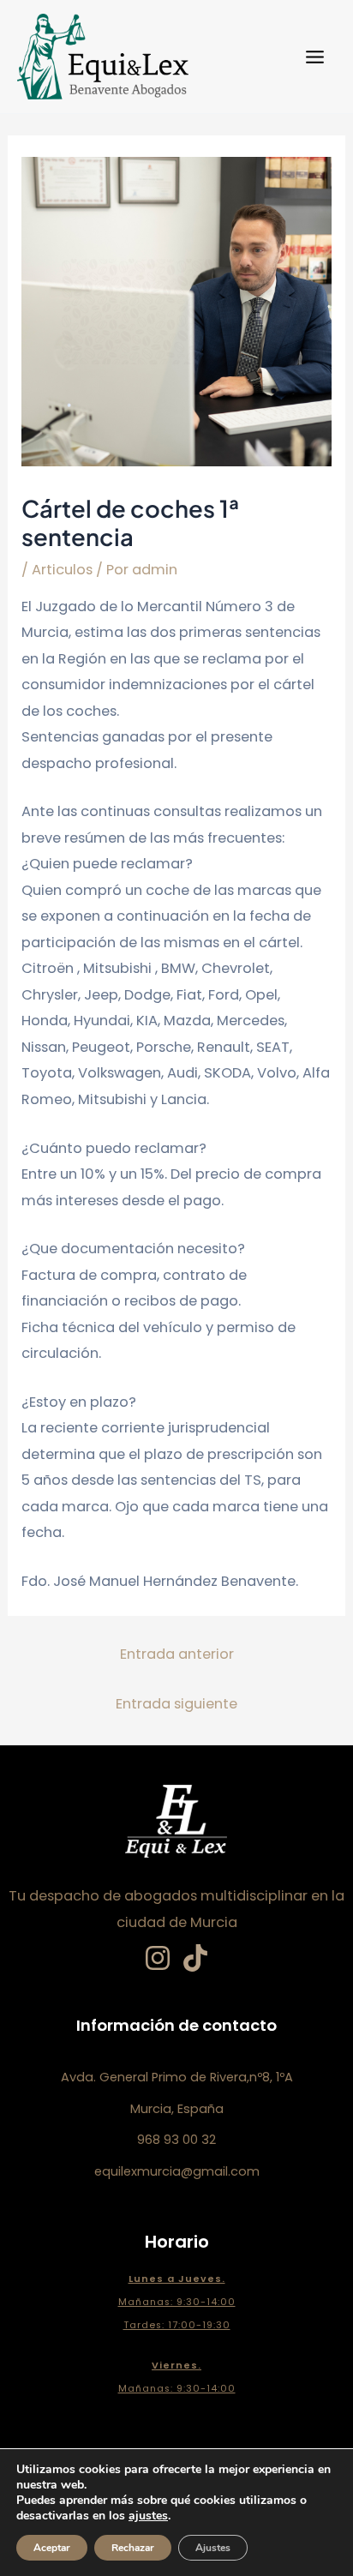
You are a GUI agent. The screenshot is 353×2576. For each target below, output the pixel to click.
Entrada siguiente (176, 1704)
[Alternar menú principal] (314, 57)
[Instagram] (158, 1958)
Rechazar (133, 2548)
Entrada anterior (177, 1654)
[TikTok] (195, 1958)
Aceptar (52, 2548)
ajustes (148, 2516)
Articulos (62, 570)
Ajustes (213, 2548)
